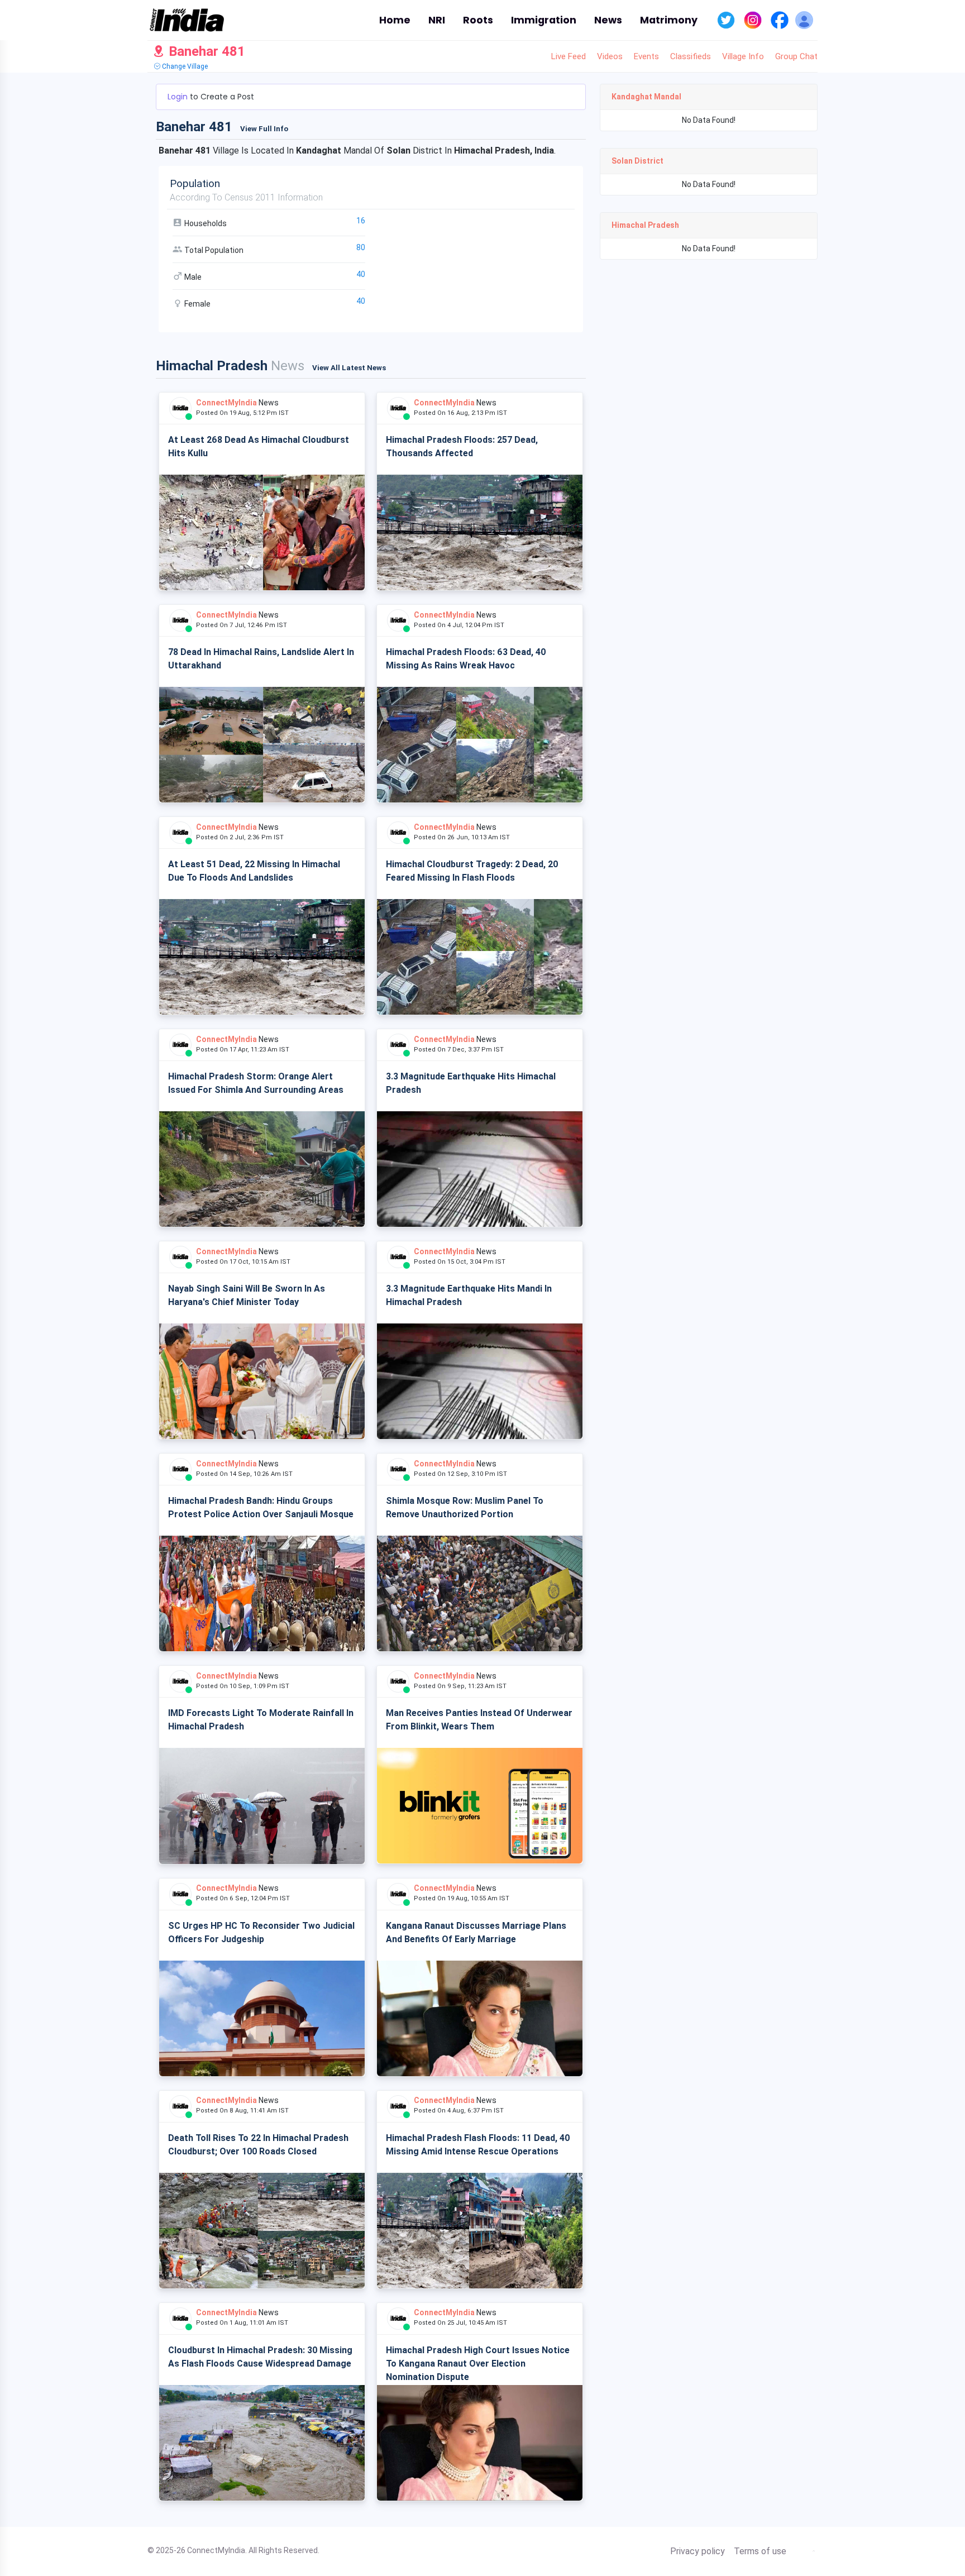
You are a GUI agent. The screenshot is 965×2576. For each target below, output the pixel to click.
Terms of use (760, 2551)
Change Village (184, 66)
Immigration (544, 20)
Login (179, 97)
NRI (437, 20)
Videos (610, 56)
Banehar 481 (205, 51)
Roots (478, 20)
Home (395, 20)
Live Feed (569, 56)
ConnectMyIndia (226, 403)
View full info (264, 129)
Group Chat (796, 56)
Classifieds (691, 56)
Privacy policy (698, 2551)
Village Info (743, 56)
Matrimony (669, 20)
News (608, 20)
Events (646, 56)
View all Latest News (349, 368)
